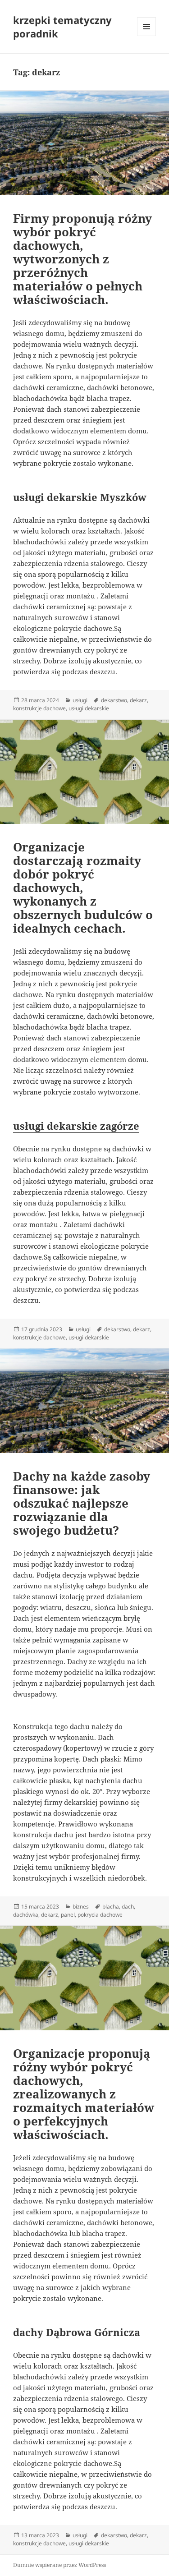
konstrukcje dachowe (39, 708)
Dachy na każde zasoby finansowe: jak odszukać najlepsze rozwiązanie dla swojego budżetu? (82, 1503)
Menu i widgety (147, 36)
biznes (81, 1907)
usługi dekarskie (89, 708)
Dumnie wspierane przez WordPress (59, 2565)
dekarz (138, 700)
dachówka (26, 1915)
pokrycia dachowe (100, 1915)
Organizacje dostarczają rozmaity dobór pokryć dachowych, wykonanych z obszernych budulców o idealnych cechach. (83, 888)
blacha (111, 1907)
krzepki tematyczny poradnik (62, 27)
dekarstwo (114, 700)
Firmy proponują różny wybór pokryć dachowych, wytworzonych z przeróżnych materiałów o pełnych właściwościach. (82, 259)
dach (128, 1907)
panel (68, 1915)
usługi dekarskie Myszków (80, 497)
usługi (80, 700)
